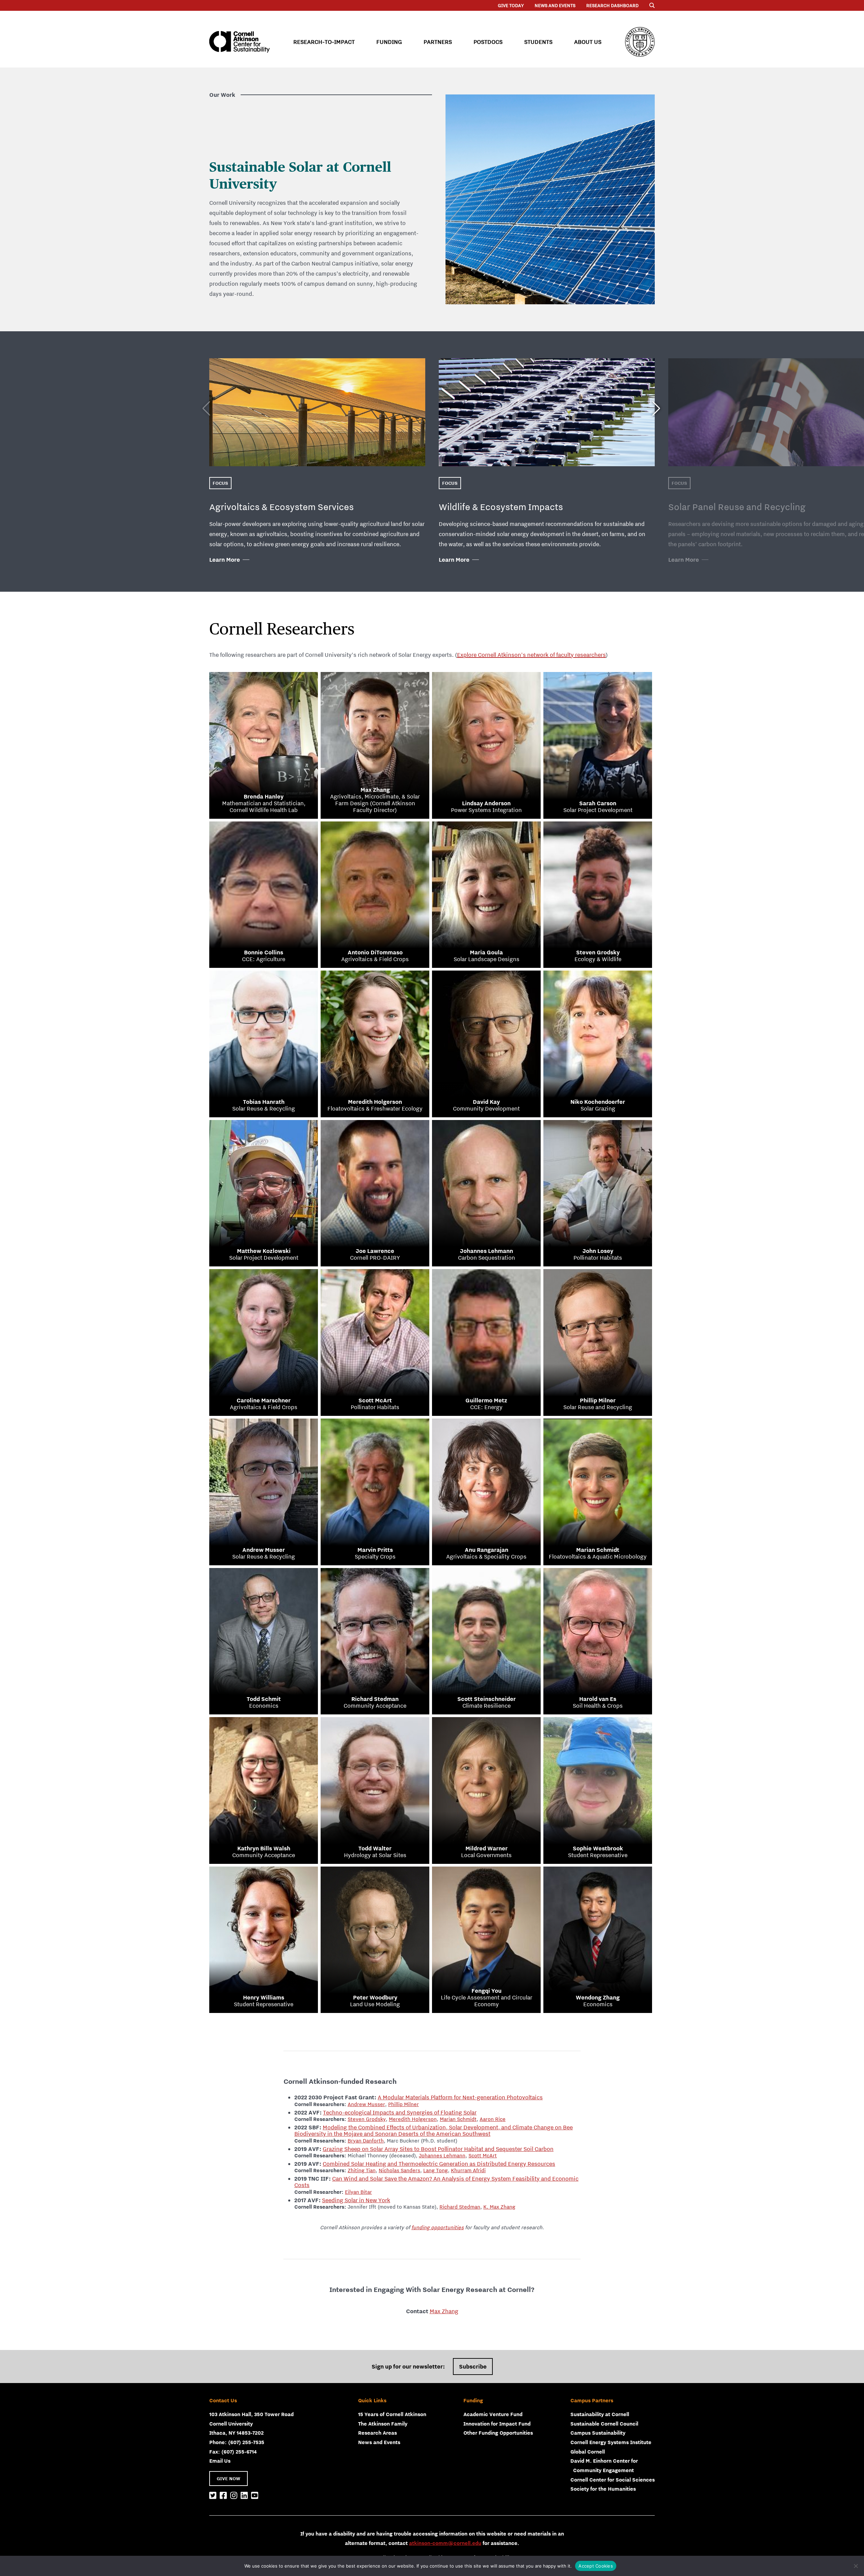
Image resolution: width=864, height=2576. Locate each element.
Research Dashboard (612, 5)
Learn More (225, 560)
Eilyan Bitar (358, 2192)
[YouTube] (255, 2496)
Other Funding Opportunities (498, 2433)
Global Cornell (588, 2452)
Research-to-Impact (324, 42)
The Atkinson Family (383, 2424)
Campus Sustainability (598, 2433)
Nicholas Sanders (399, 2170)
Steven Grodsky (367, 2119)
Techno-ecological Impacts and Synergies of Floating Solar (400, 2112)
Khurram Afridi (468, 2170)
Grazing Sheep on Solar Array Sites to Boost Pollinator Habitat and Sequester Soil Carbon (438, 2149)
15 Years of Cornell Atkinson (392, 2414)
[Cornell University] (640, 42)
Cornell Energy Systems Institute (611, 2442)
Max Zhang (444, 2311)
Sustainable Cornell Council (604, 2424)
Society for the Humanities (603, 2489)
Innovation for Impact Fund (497, 2424)
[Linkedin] (244, 2496)
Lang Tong (436, 2170)
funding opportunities (438, 2227)
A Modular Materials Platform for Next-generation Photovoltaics (460, 2097)
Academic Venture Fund (493, 2414)
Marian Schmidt (458, 2119)
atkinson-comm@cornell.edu (445, 2543)
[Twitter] (213, 2496)
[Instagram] (234, 2496)
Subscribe (473, 2367)
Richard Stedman (460, 2207)
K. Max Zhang (499, 2207)
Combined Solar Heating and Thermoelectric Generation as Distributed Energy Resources (439, 2164)
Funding (389, 42)
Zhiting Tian (362, 2170)
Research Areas (377, 2433)
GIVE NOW (228, 2479)
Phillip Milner (403, 2104)
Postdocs (488, 42)
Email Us (220, 2461)
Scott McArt (483, 2155)
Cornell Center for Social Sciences (613, 2480)
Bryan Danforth (366, 2140)
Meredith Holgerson (413, 2119)
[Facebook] (223, 2496)
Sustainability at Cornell (600, 2414)
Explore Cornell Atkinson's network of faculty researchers (531, 655)
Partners (438, 42)
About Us (588, 42)
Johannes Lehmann (442, 2155)
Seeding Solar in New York (356, 2200)
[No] (856, 2566)
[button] (657, 405)
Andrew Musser (366, 2104)
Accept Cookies (596, 2566)
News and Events (555, 5)
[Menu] (652, 5)
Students (538, 42)
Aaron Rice (493, 2119)
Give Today (511, 5)
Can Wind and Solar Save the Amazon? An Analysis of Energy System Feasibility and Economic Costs (436, 2182)
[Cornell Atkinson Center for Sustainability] (239, 42)
